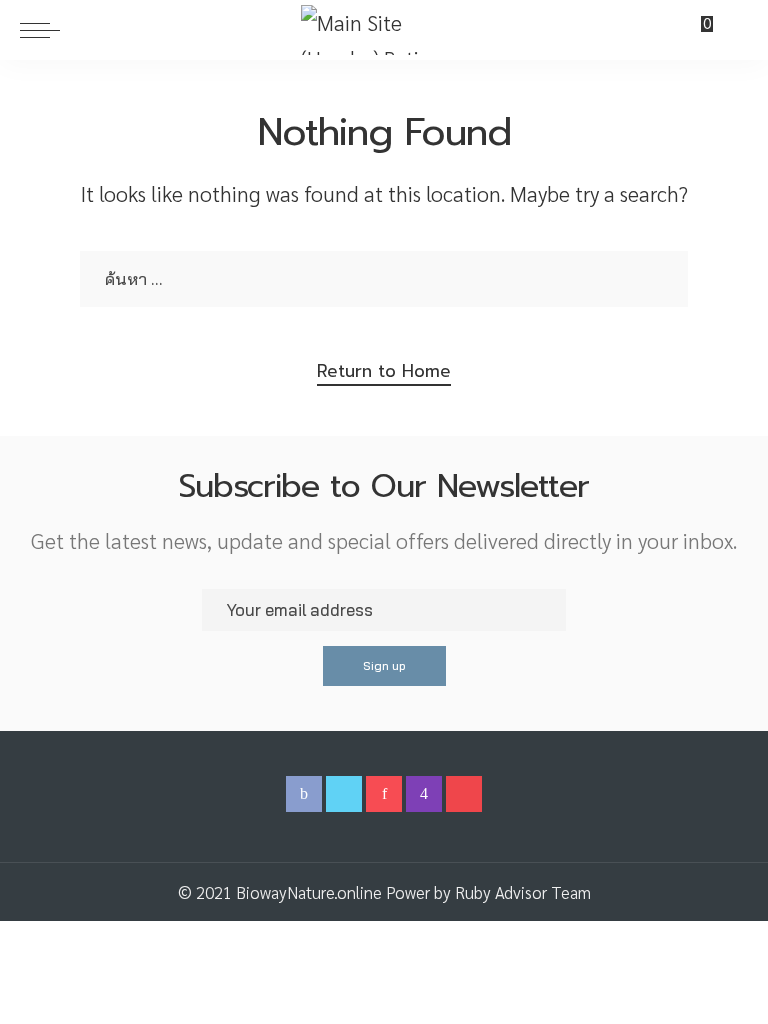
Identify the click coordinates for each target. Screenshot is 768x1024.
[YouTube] (464, 794)
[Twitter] (344, 794)
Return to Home (384, 371)
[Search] (736, 30)
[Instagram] (424, 794)
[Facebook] (304, 794)
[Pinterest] (384, 794)
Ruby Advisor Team (523, 892)
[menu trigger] (45, 30)
